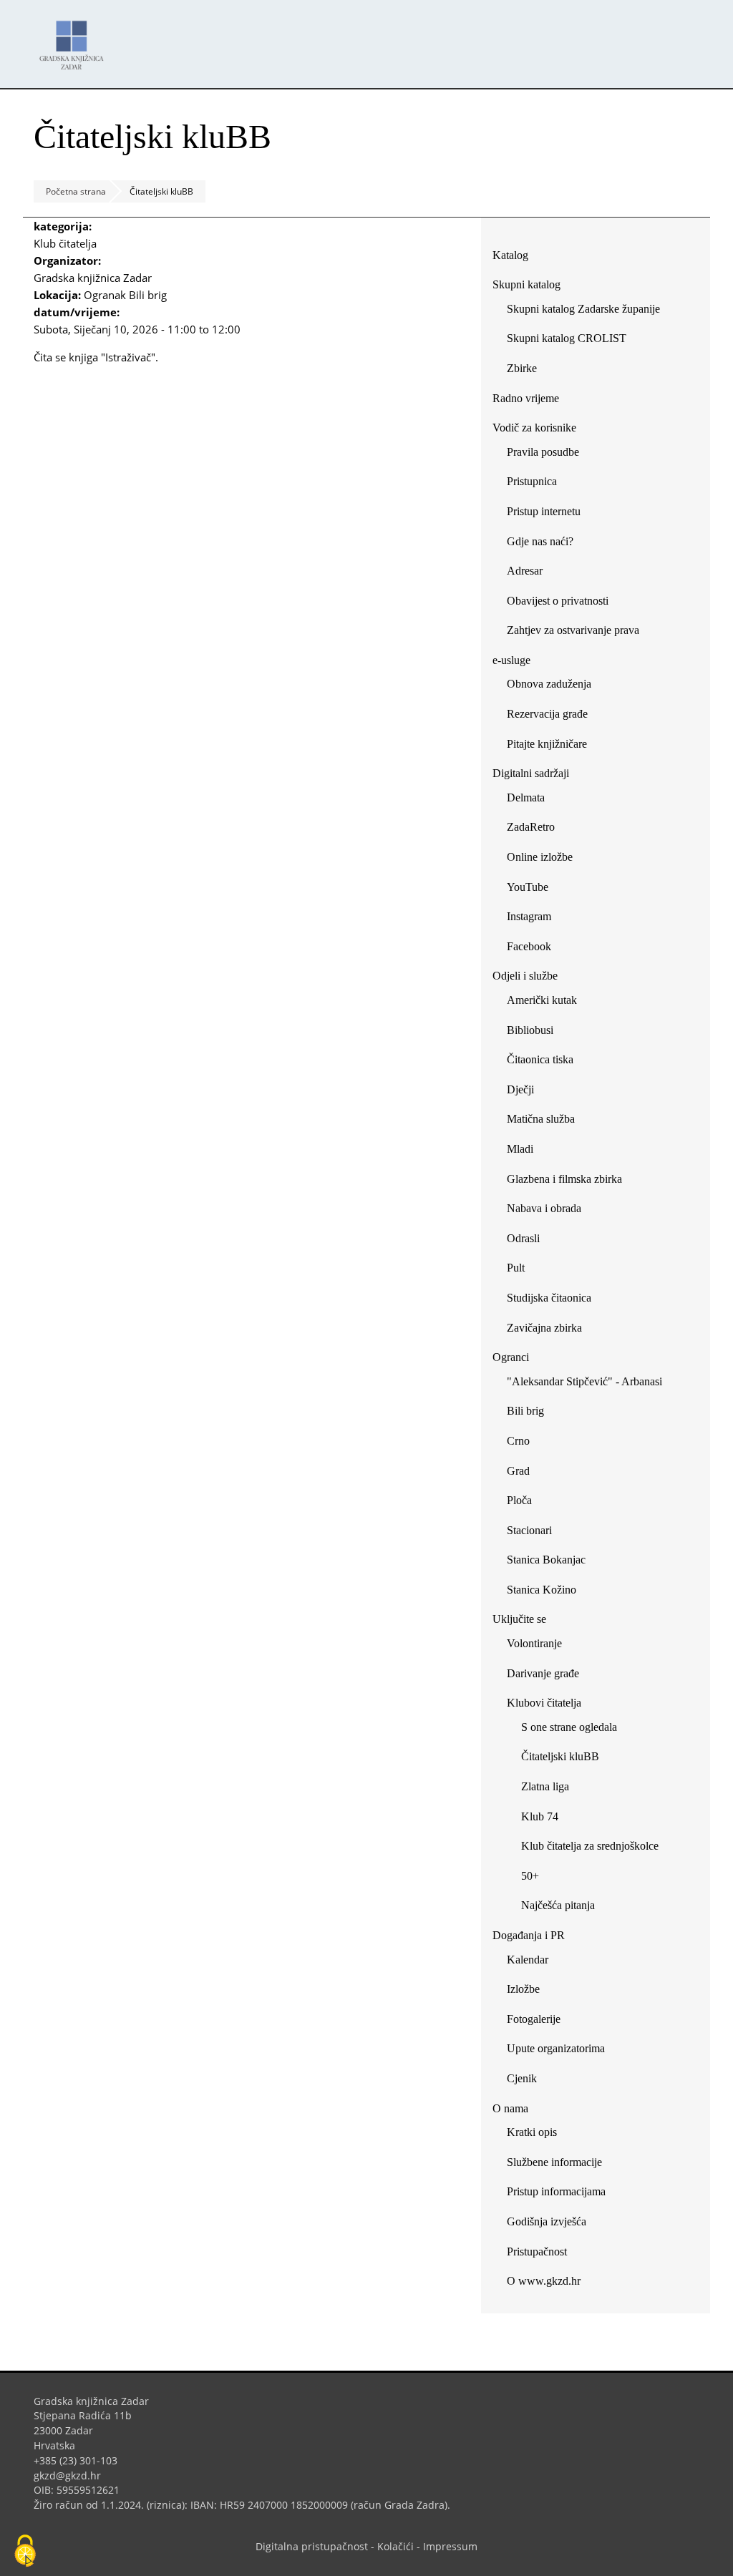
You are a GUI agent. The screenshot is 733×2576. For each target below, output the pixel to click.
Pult (516, 1268)
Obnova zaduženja (549, 684)
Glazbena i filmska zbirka (564, 1179)
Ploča (519, 1500)
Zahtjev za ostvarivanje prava (573, 630)
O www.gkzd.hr (544, 2281)
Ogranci (511, 1357)
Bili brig (525, 1411)
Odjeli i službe (525, 976)
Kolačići (395, 2546)
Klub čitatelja (65, 243)
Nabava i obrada (544, 1208)
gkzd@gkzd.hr (73, 2475)
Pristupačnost (537, 2251)
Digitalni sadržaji (531, 773)
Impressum (450, 2546)
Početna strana (76, 191)
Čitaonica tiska (540, 1059)
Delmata (531, 800)
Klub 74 (540, 1816)
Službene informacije (554, 2162)
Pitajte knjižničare (552, 747)
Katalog (516, 258)
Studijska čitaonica (549, 1298)
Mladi (520, 1149)
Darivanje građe (543, 1673)
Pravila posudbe (543, 452)
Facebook (534, 949)
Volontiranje (534, 1643)
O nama (510, 2108)
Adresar (525, 571)
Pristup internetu (544, 511)
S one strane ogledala (569, 1727)
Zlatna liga (545, 1786)
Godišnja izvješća (547, 2221)
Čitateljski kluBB (560, 1756)
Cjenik (522, 2078)
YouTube (533, 890)
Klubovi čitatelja (544, 1703)
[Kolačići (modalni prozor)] (25, 2552)
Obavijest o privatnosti (558, 601)
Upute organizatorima (556, 2048)
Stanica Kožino (542, 1590)
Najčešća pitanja (558, 1905)
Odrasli (523, 1238)
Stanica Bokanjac (546, 1560)
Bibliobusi (530, 1030)
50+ (530, 1876)
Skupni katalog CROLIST (572, 341)
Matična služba (541, 1119)
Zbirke (527, 371)
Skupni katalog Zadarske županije (583, 309)
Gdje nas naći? (540, 541)
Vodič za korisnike (534, 428)
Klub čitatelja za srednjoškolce (590, 1846)
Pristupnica (532, 481)
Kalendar (528, 1960)
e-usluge (511, 660)
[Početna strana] (75, 38)
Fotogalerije (534, 2019)
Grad (518, 1471)
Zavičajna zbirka (544, 1328)
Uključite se (519, 1619)
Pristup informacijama (556, 2191)
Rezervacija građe (547, 714)
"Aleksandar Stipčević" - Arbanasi (584, 1381)
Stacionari (529, 1530)
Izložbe (523, 1989)
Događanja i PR (529, 1935)
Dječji (520, 1089)
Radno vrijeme (526, 398)
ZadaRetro (531, 827)
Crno (518, 1441)
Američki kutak (542, 1000)
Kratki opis (532, 2132)
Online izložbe (540, 857)
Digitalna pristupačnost (312, 2546)
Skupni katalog (526, 284)
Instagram (534, 919)
